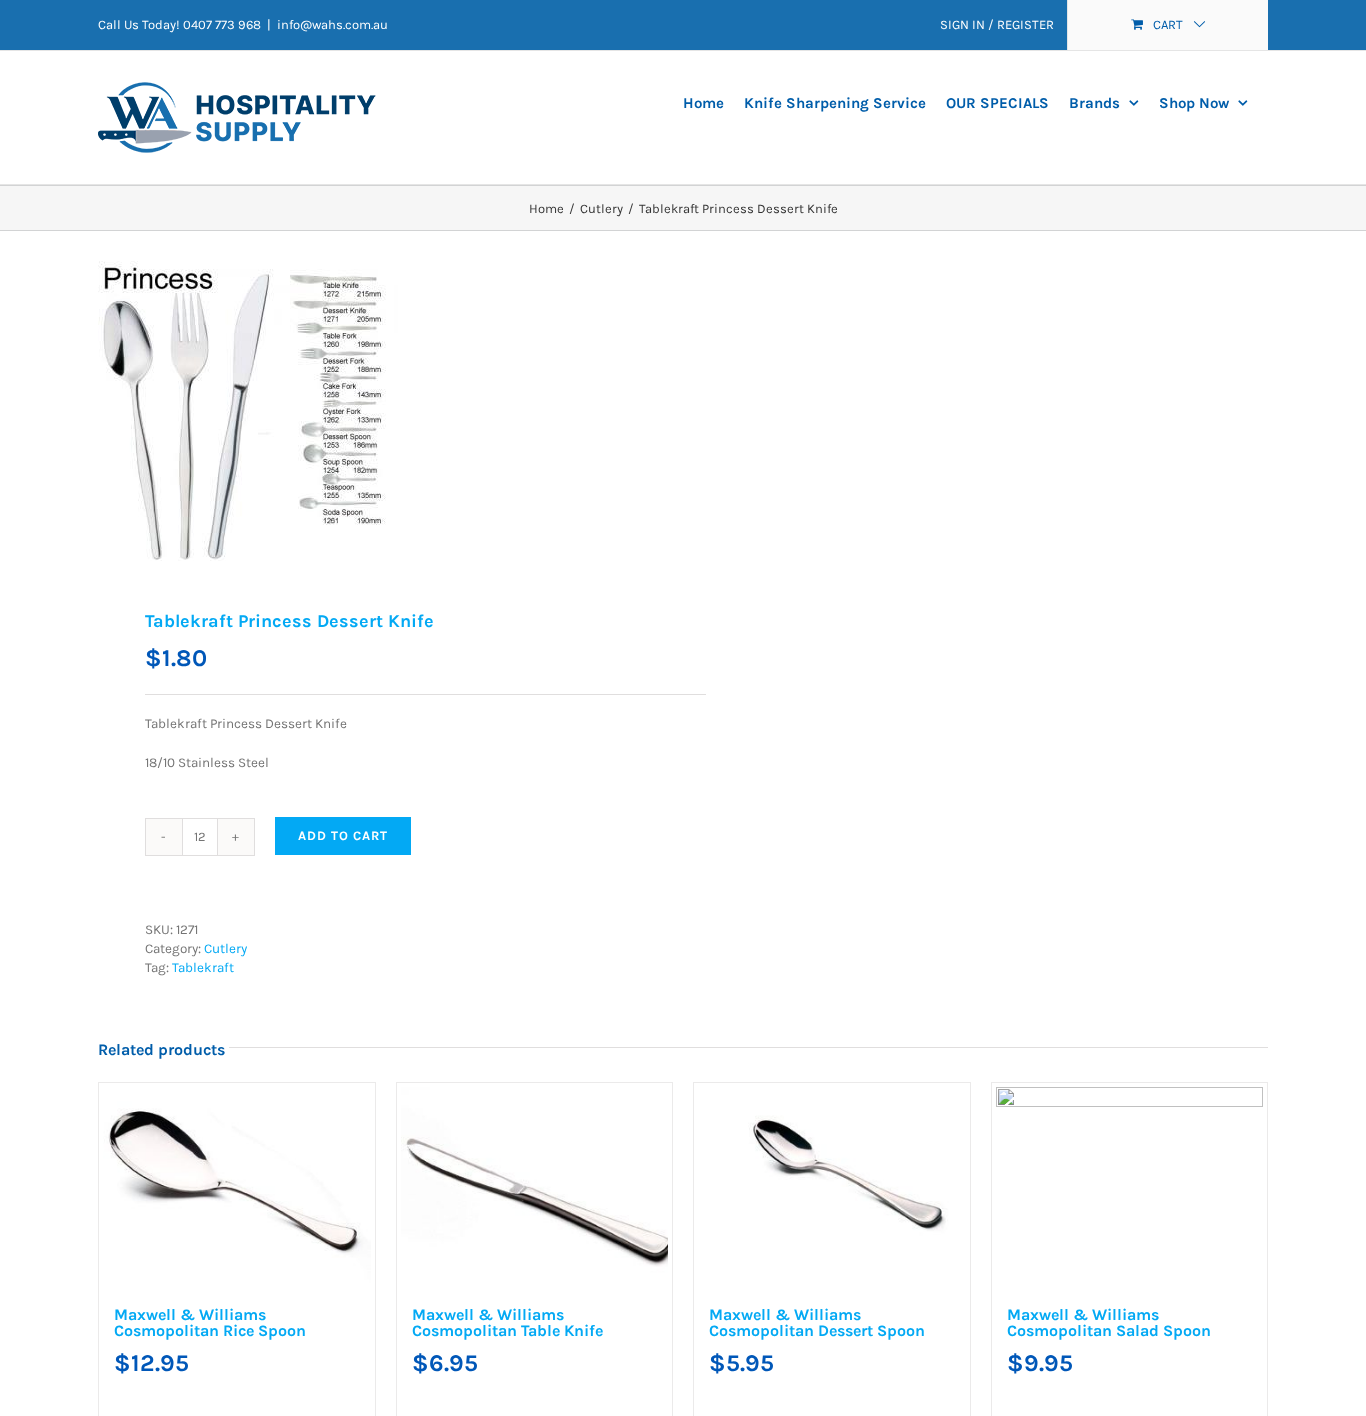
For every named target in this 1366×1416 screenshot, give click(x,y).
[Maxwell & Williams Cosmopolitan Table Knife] (980, 1194)
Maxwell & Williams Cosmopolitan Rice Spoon (288, 1332)
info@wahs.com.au (332, 24)
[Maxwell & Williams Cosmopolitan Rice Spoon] (385, 1194)
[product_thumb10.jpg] (379, 411)
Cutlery (225, 948)
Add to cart (343, 835)
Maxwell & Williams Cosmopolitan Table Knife (882, 1332)
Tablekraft (203, 967)
